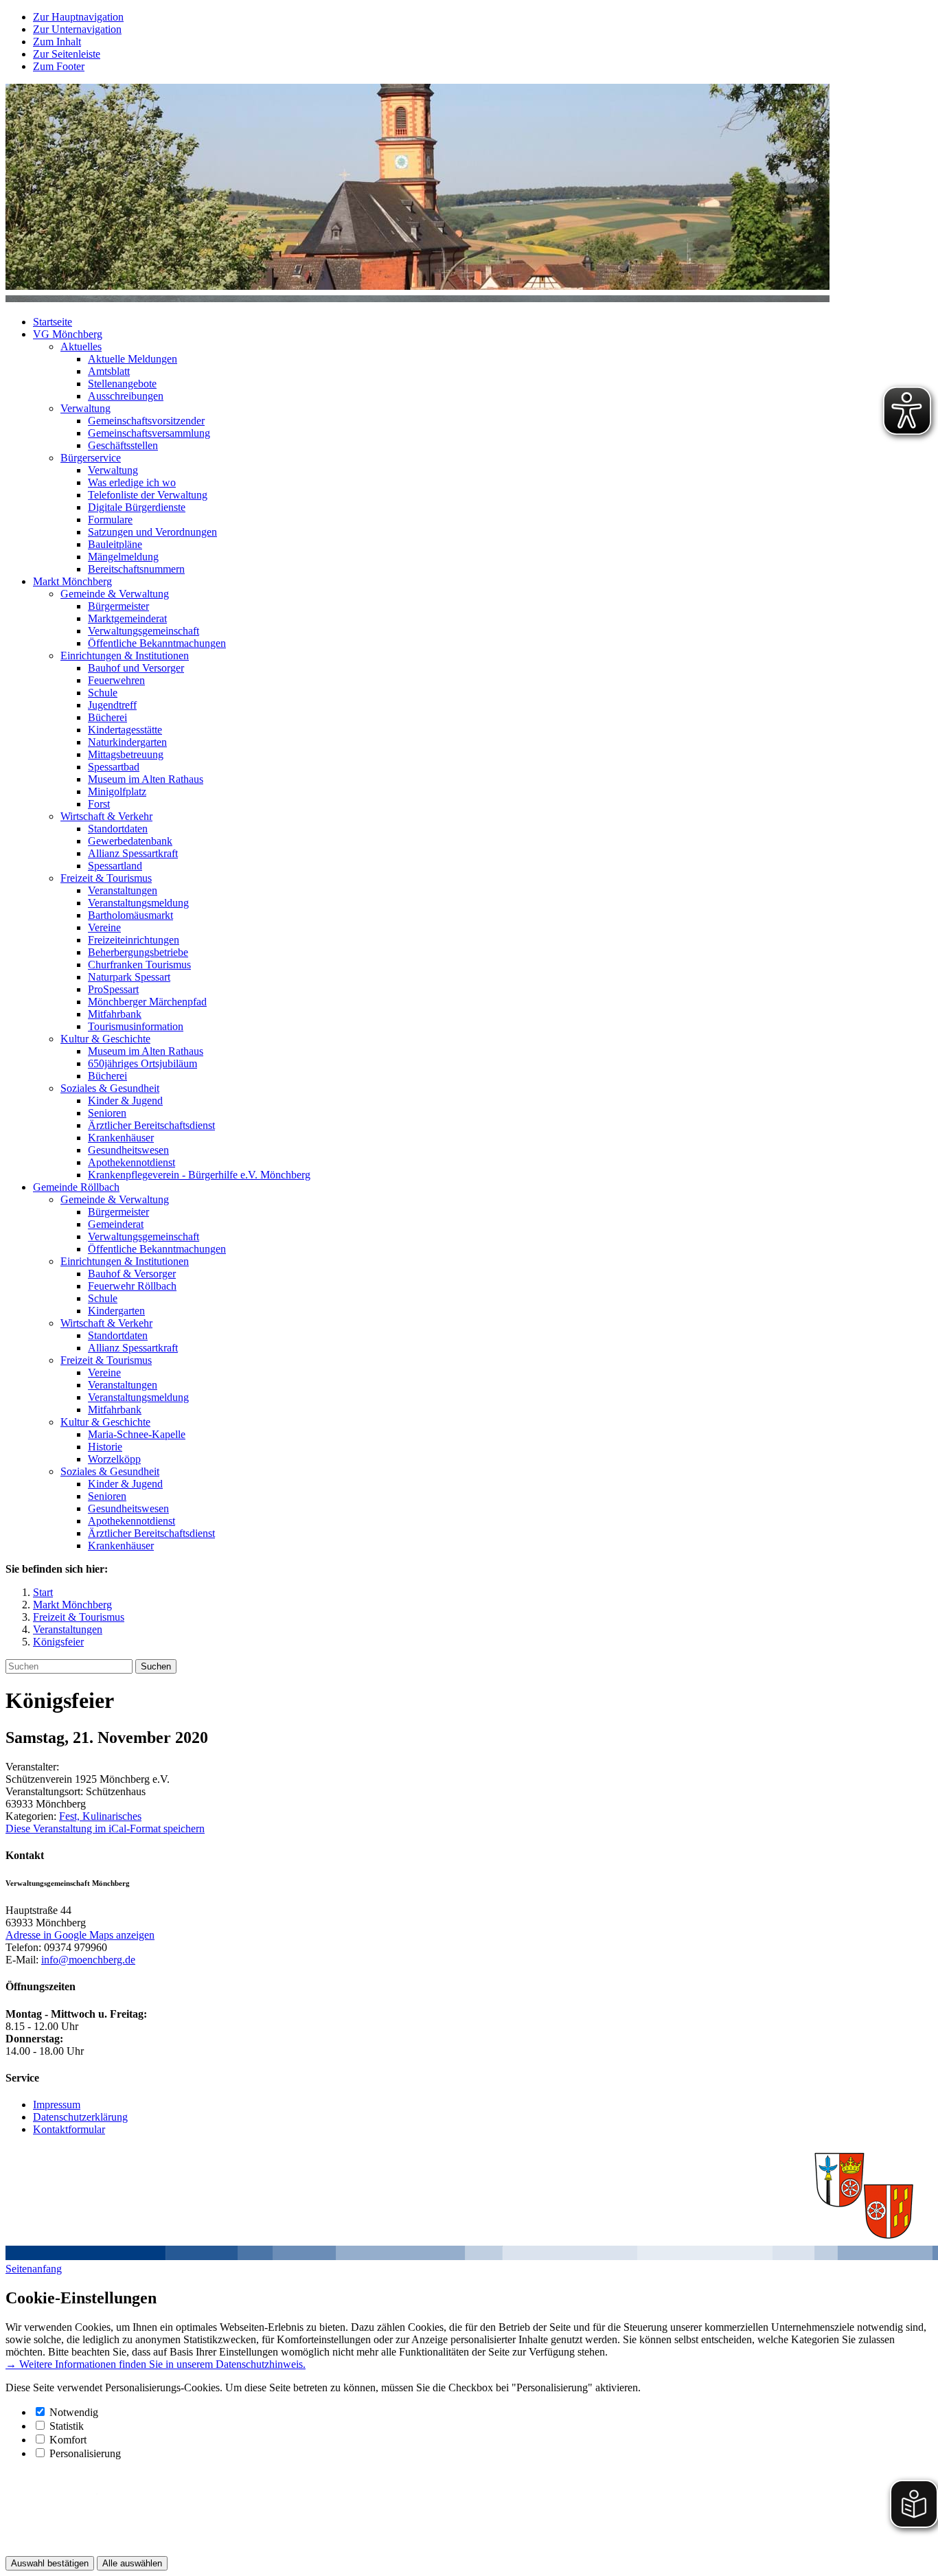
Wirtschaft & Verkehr (106, 816)
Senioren (107, 1113)
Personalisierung (85, 2453)
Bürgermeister (118, 606)
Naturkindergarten (127, 742)
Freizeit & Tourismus (106, 878)
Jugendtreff (112, 705)
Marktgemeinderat (127, 618)
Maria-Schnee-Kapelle (137, 1434)
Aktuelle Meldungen (133, 359)
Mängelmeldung (123, 557)
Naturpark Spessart (129, 977)
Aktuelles (81, 346)
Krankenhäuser (121, 1138)
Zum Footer (59, 66)
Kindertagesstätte (125, 730)
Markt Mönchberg (72, 581)
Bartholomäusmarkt (130, 915)
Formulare (110, 520)
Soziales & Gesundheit (110, 1088)
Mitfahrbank (115, 1014)
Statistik (67, 2426)
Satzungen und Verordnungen (152, 532)
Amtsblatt (109, 371)
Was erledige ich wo (132, 482)
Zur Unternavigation (77, 29)
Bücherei (107, 717)
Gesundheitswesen (128, 1150)
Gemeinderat (116, 1224)
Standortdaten (118, 829)
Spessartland (115, 866)
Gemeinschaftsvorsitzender (146, 421)
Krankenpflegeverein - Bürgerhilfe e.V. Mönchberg (199, 1175)
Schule (103, 693)
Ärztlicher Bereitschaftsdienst (151, 1125)
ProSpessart (113, 989)
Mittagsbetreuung (126, 754)
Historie (105, 1447)
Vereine (104, 927)
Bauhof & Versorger (132, 1274)
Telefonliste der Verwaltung (148, 495)
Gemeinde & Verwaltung (115, 594)
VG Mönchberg (68, 334)
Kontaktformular (69, 2129)
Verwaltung (85, 408)
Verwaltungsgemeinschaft (144, 631)
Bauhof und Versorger (136, 668)
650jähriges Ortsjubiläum (142, 1063)
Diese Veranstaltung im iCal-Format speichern (105, 1828)
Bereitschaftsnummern (136, 569)
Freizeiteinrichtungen (134, 940)
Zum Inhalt (57, 42)
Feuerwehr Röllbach (132, 1286)
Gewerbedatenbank (130, 841)
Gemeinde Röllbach (76, 1187)
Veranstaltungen (123, 890)
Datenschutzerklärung (80, 2117)
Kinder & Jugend (125, 1101)
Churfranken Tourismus (139, 965)
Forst (99, 804)
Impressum (57, 2105)
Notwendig (74, 2412)
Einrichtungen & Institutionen (125, 656)
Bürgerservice (91, 458)
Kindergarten (116, 1311)
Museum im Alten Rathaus (146, 779)
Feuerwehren (116, 680)
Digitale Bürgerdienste (137, 507)
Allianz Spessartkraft (133, 853)
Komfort (68, 2440)
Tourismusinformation (136, 1026)
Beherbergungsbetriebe (138, 952)
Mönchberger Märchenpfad (147, 1002)
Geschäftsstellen (123, 445)
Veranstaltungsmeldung (138, 903)
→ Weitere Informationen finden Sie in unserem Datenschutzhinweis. (156, 2364)
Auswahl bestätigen (50, 2563)
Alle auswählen (132, 2563)
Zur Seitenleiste (67, 54)
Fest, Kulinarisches (100, 1816)
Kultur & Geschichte (105, 1039)
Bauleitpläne (115, 544)
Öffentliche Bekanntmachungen (157, 643)
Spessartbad (114, 767)
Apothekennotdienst (131, 1162)
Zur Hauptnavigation (78, 17)
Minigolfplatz (117, 791)
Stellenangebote (122, 384)
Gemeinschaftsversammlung (149, 433)
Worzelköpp (114, 1459)
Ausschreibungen (126, 396)
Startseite (53, 322)
